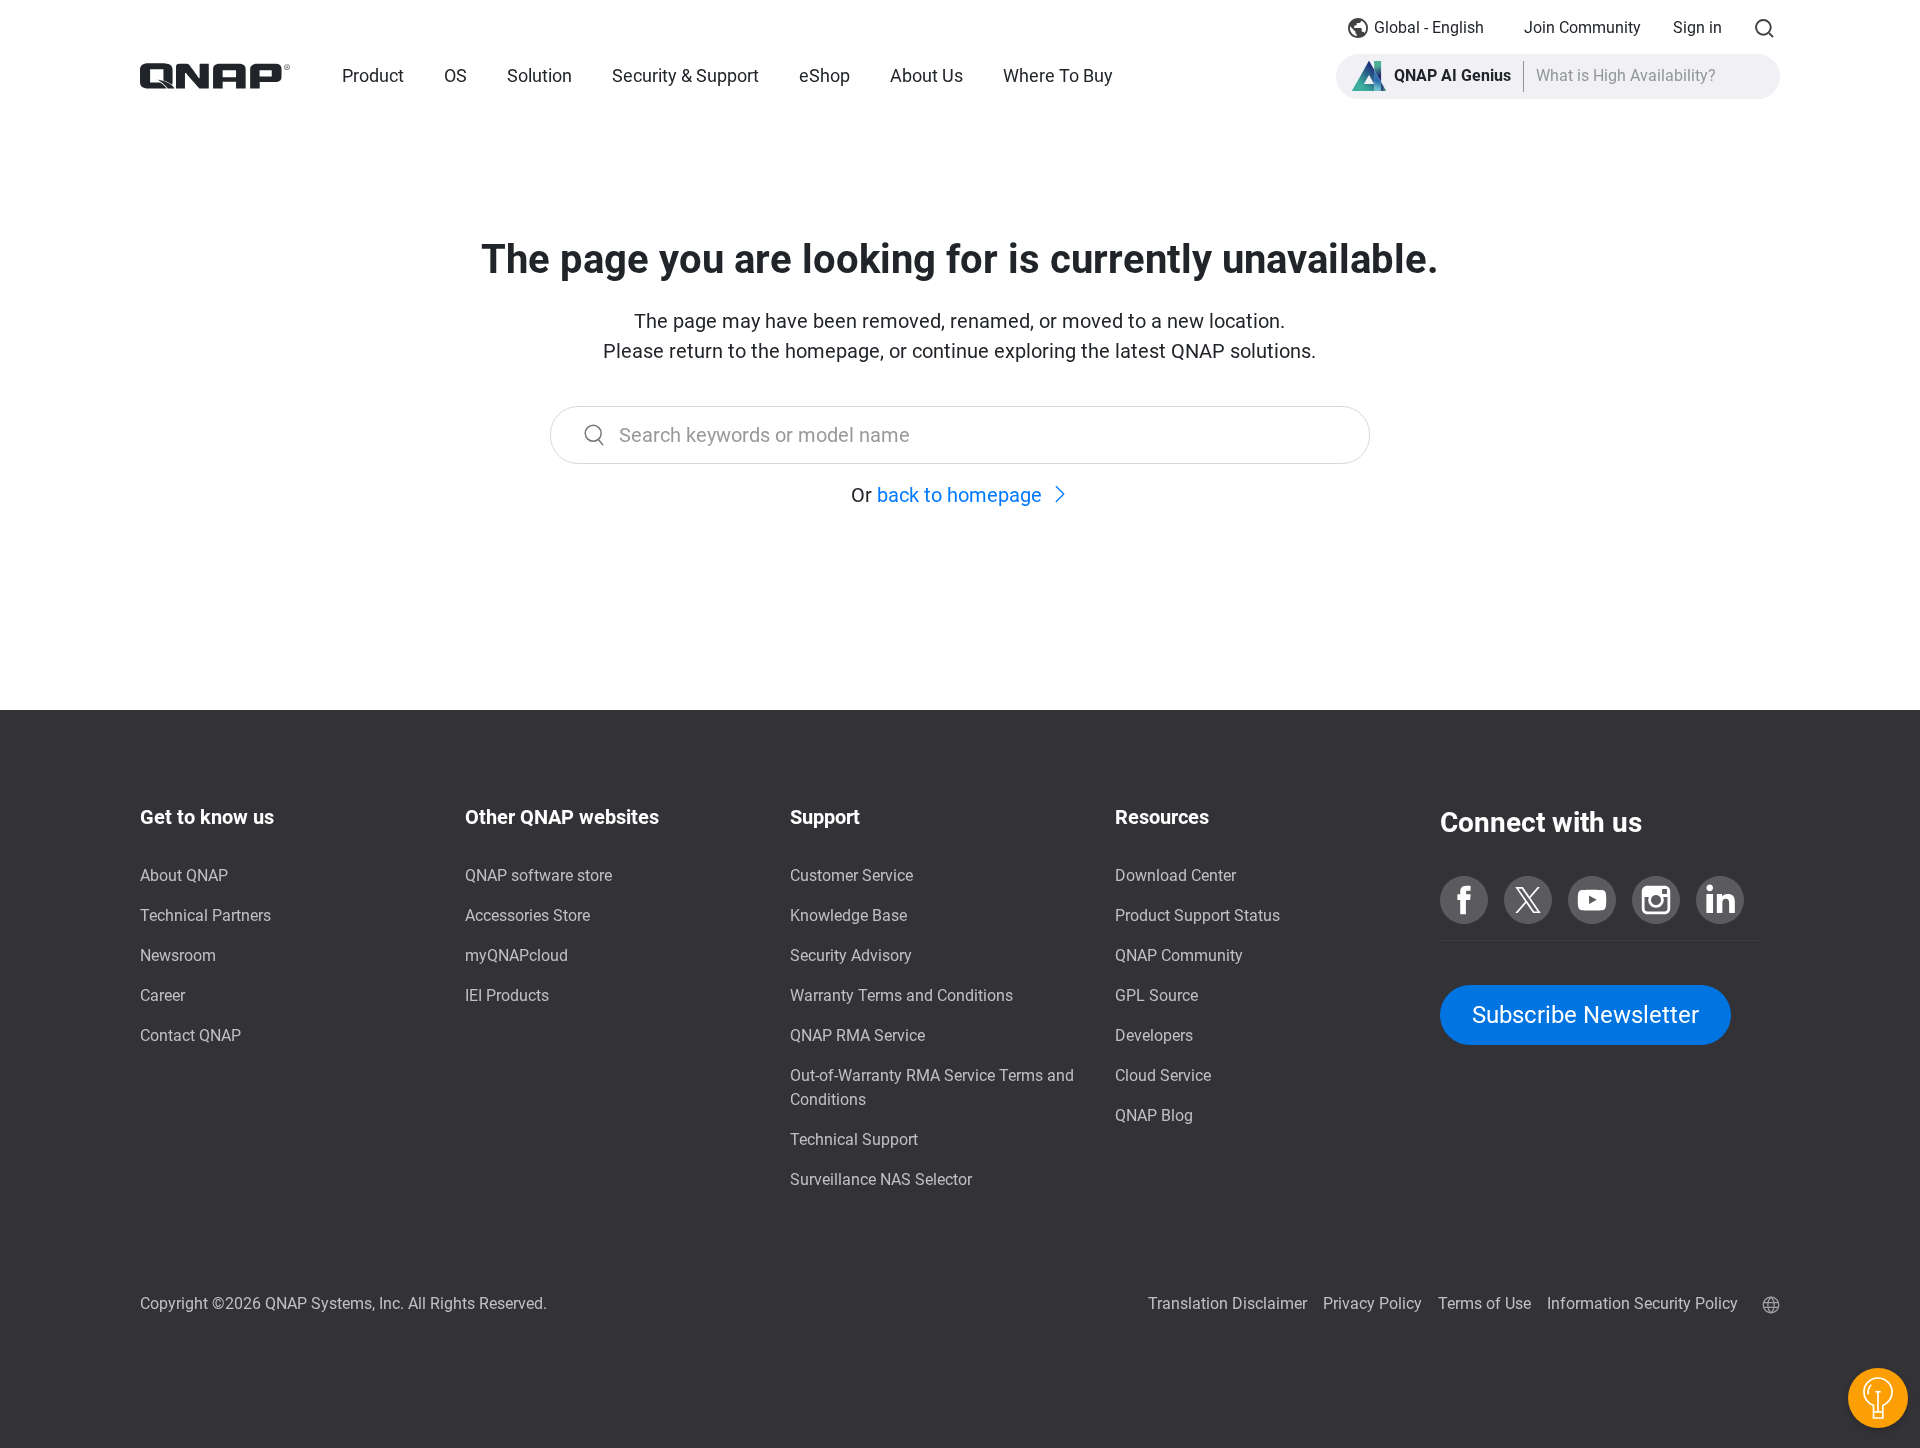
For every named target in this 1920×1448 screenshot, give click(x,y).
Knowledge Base (848, 915)
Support (825, 817)
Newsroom (178, 955)
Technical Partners (205, 915)
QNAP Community (1179, 955)
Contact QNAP (190, 1035)
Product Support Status (1197, 915)
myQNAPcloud (516, 955)
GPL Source (1156, 995)
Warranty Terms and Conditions (901, 995)
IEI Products (507, 995)
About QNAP (184, 875)
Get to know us (207, 817)
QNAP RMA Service (857, 1035)
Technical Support (854, 1139)
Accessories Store (527, 915)
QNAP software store (538, 875)
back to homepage (959, 495)
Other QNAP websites (562, 817)
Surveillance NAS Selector (881, 1179)
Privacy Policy (1372, 1303)
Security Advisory (851, 955)
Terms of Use (1484, 1303)
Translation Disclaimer (1227, 1303)
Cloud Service (1163, 1075)
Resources (1162, 817)
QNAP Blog (1154, 1115)
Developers (1154, 1035)
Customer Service (851, 875)
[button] (1558, 76)
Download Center (1175, 875)
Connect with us (1541, 822)
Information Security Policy (1642, 1303)
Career (162, 995)
